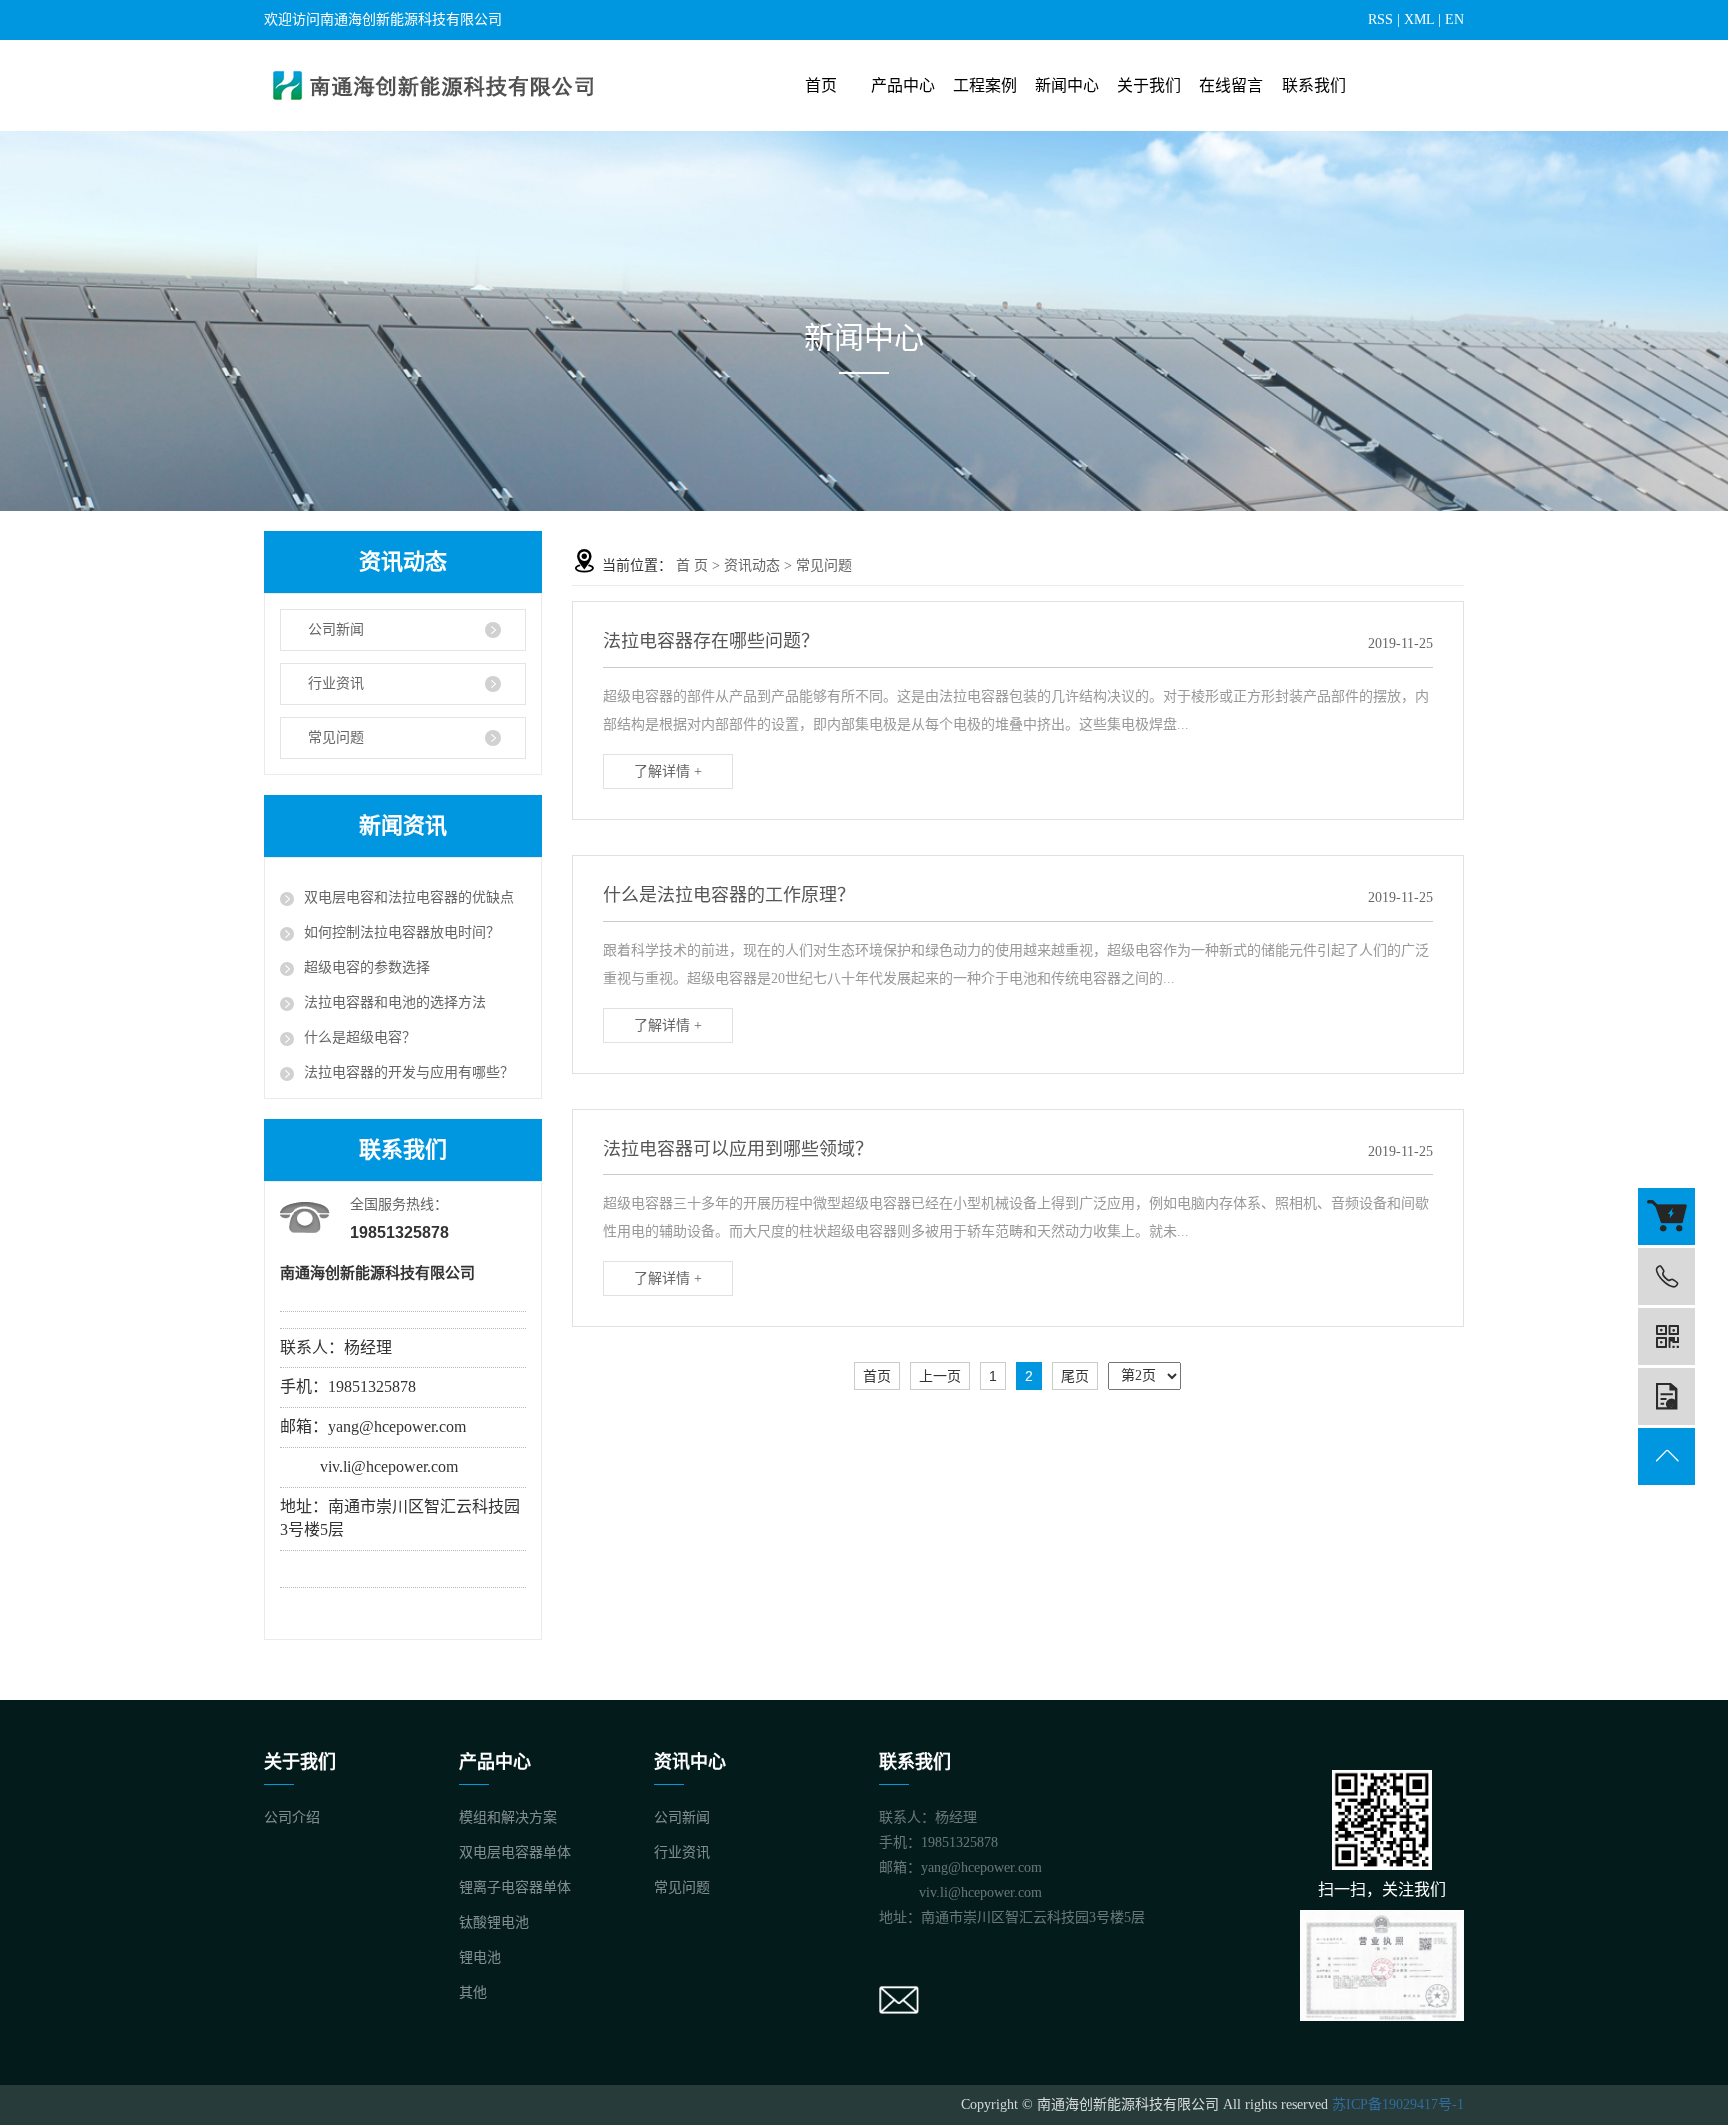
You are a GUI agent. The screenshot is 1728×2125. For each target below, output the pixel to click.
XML (1419, 19)
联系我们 (1314, 85)
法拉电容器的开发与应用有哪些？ (409, 1072)
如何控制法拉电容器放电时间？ (402, 932)
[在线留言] (1666, 1396)
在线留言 (1231, 85)
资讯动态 (752, 565)
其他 (473, 1992)
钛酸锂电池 (494, 1922)
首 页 (692, 565)
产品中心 (903, 85)
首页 (821, 85)
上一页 (940, 1376)
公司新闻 (336, 629)
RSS (1380, 19)
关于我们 (1149, 85)
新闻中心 (1067, 85)
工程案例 (985, 85)
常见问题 (336, 737)
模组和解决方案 (508, 1817)
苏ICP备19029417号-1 (1398, 2104)
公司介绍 (292, 1817)
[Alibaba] (1666, 1216)
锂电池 (480, 1957)
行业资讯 (336, 683)
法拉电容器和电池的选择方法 (395, 1002)
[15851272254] (1666, 1276)
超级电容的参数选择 (367, 967)
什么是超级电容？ (360, 1037)
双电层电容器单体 (515, 1852)
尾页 (1075, 1376)
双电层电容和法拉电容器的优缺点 (409, 897)
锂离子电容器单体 (515, 1887)
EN (1454, 19)
